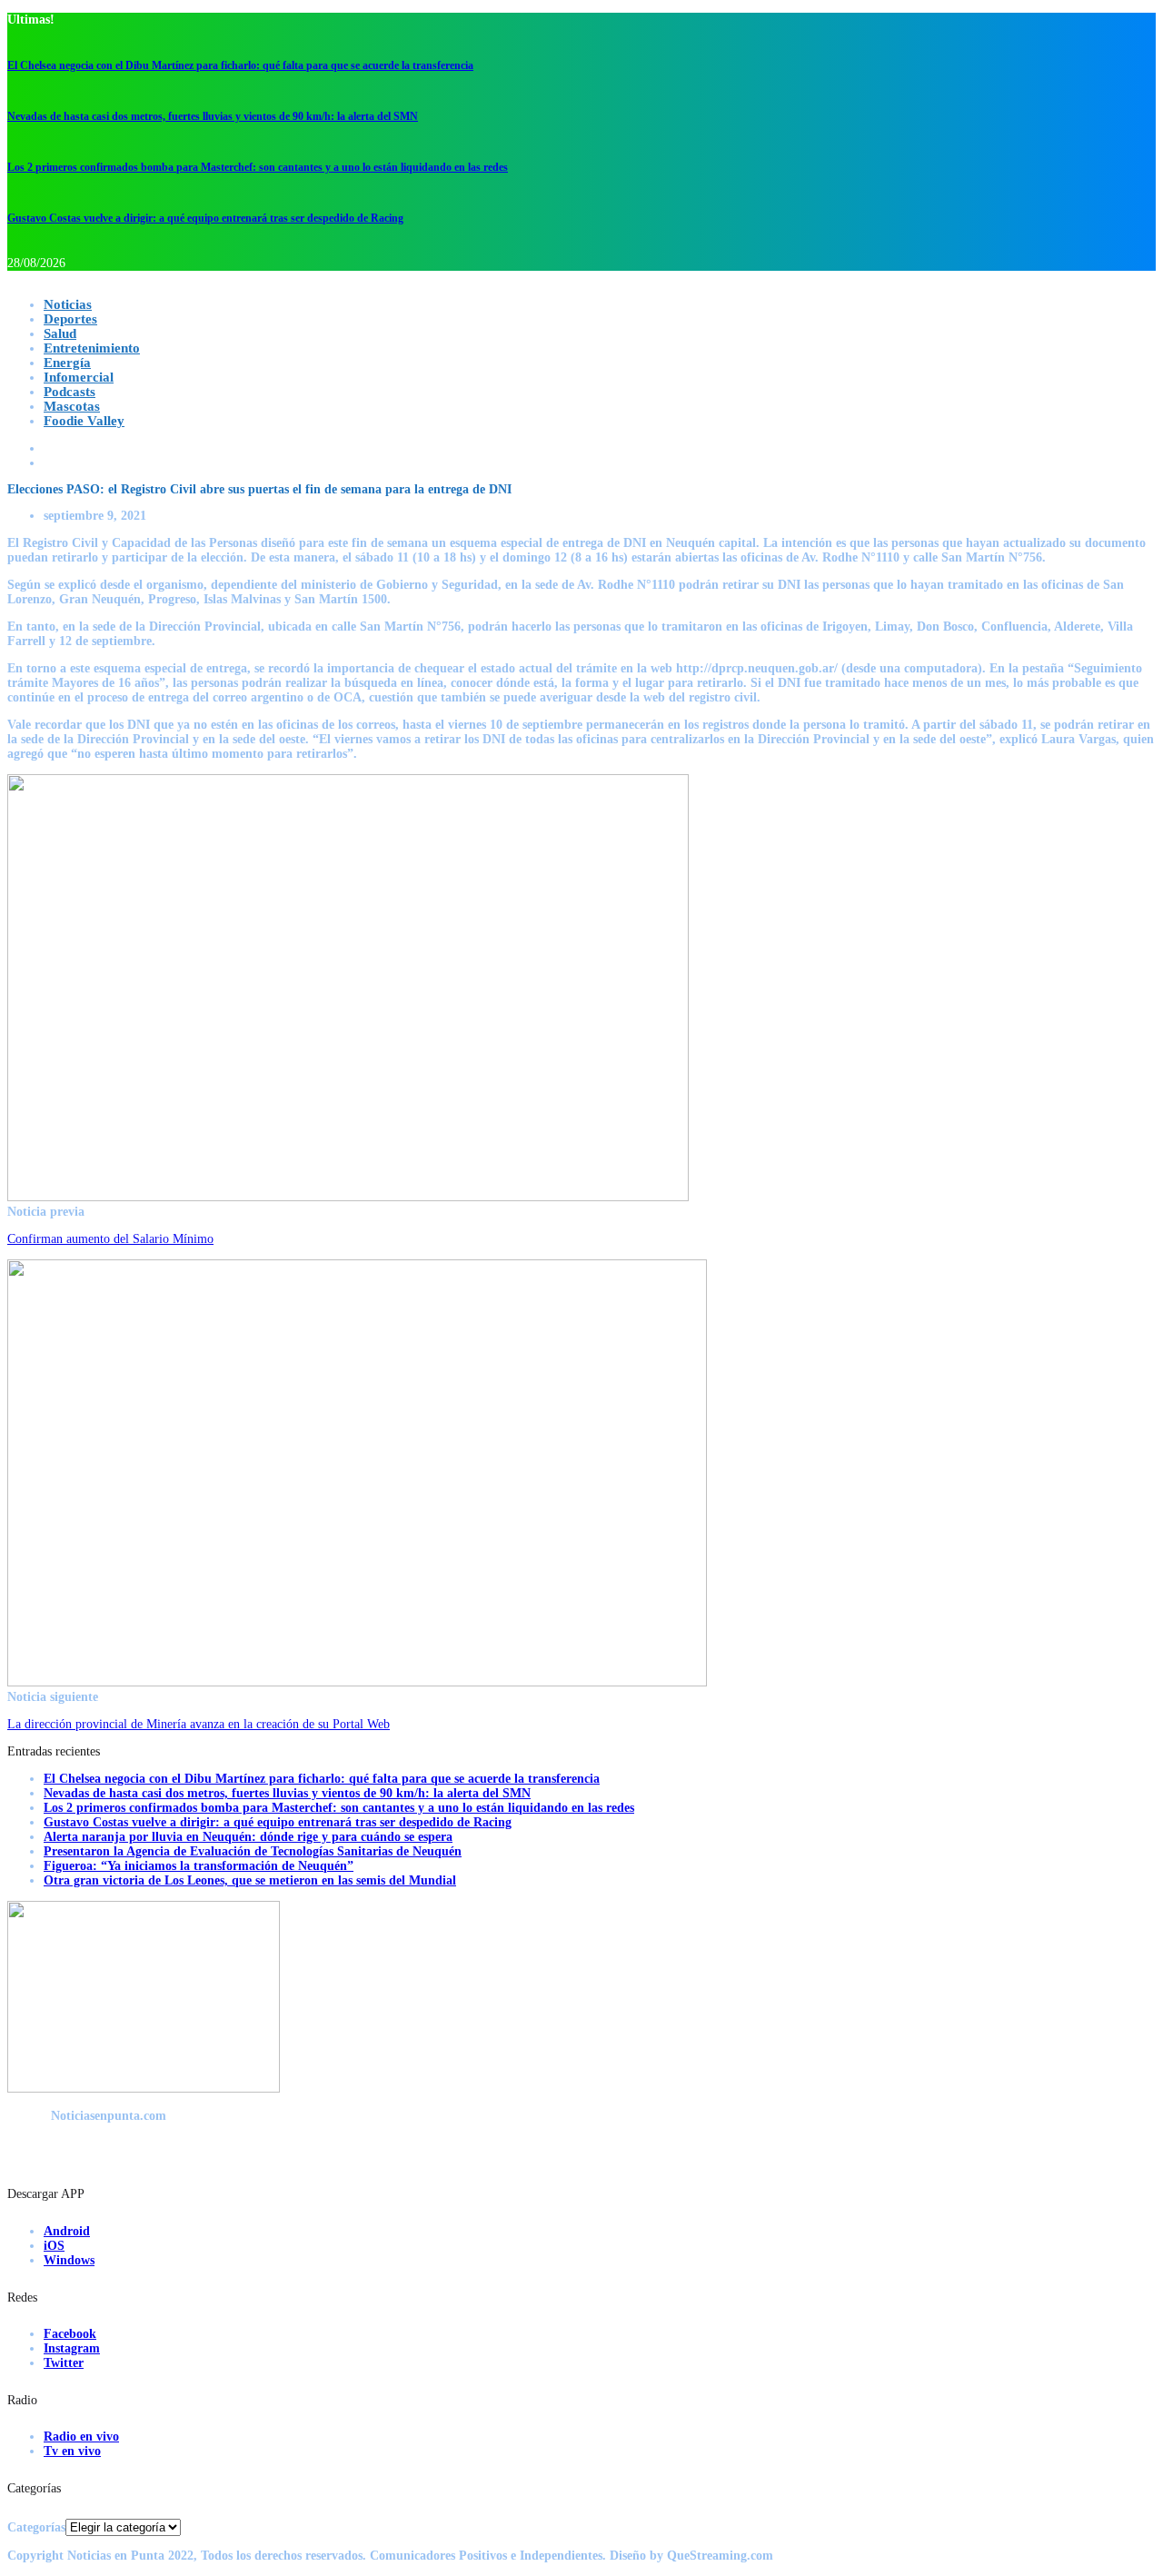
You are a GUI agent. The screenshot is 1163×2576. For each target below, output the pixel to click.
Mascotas (72, 406)
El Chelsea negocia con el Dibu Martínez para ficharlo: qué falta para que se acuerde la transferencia (240, 65)
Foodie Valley (84, 421)
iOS (54, 2246)
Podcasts (70, 392)
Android (67, 2231)
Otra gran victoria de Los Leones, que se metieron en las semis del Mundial (250, 1880)
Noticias (68, 304)
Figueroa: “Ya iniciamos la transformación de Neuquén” (199, 1866)
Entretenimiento (92, 348)
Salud (60, 333)
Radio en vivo (81, 2437)
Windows (69, 2260)
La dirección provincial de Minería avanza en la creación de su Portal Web (199, 1724)
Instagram (72, 2348)
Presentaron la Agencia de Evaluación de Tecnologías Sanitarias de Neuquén (253, 1851)
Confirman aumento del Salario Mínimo (110, 1239)
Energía (67, 363)
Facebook (70, 2334)
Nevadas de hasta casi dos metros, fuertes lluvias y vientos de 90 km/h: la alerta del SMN (213, 116)
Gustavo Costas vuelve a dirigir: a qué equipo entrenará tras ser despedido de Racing (205, 218)
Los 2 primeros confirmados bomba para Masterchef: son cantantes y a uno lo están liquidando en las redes (258, 167)
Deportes (70, 319)
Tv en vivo (72, 2451)
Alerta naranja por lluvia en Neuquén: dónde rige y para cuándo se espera (248, 1837)
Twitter (64, 2363)
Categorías (36, 2527)
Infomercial (79, 377)
